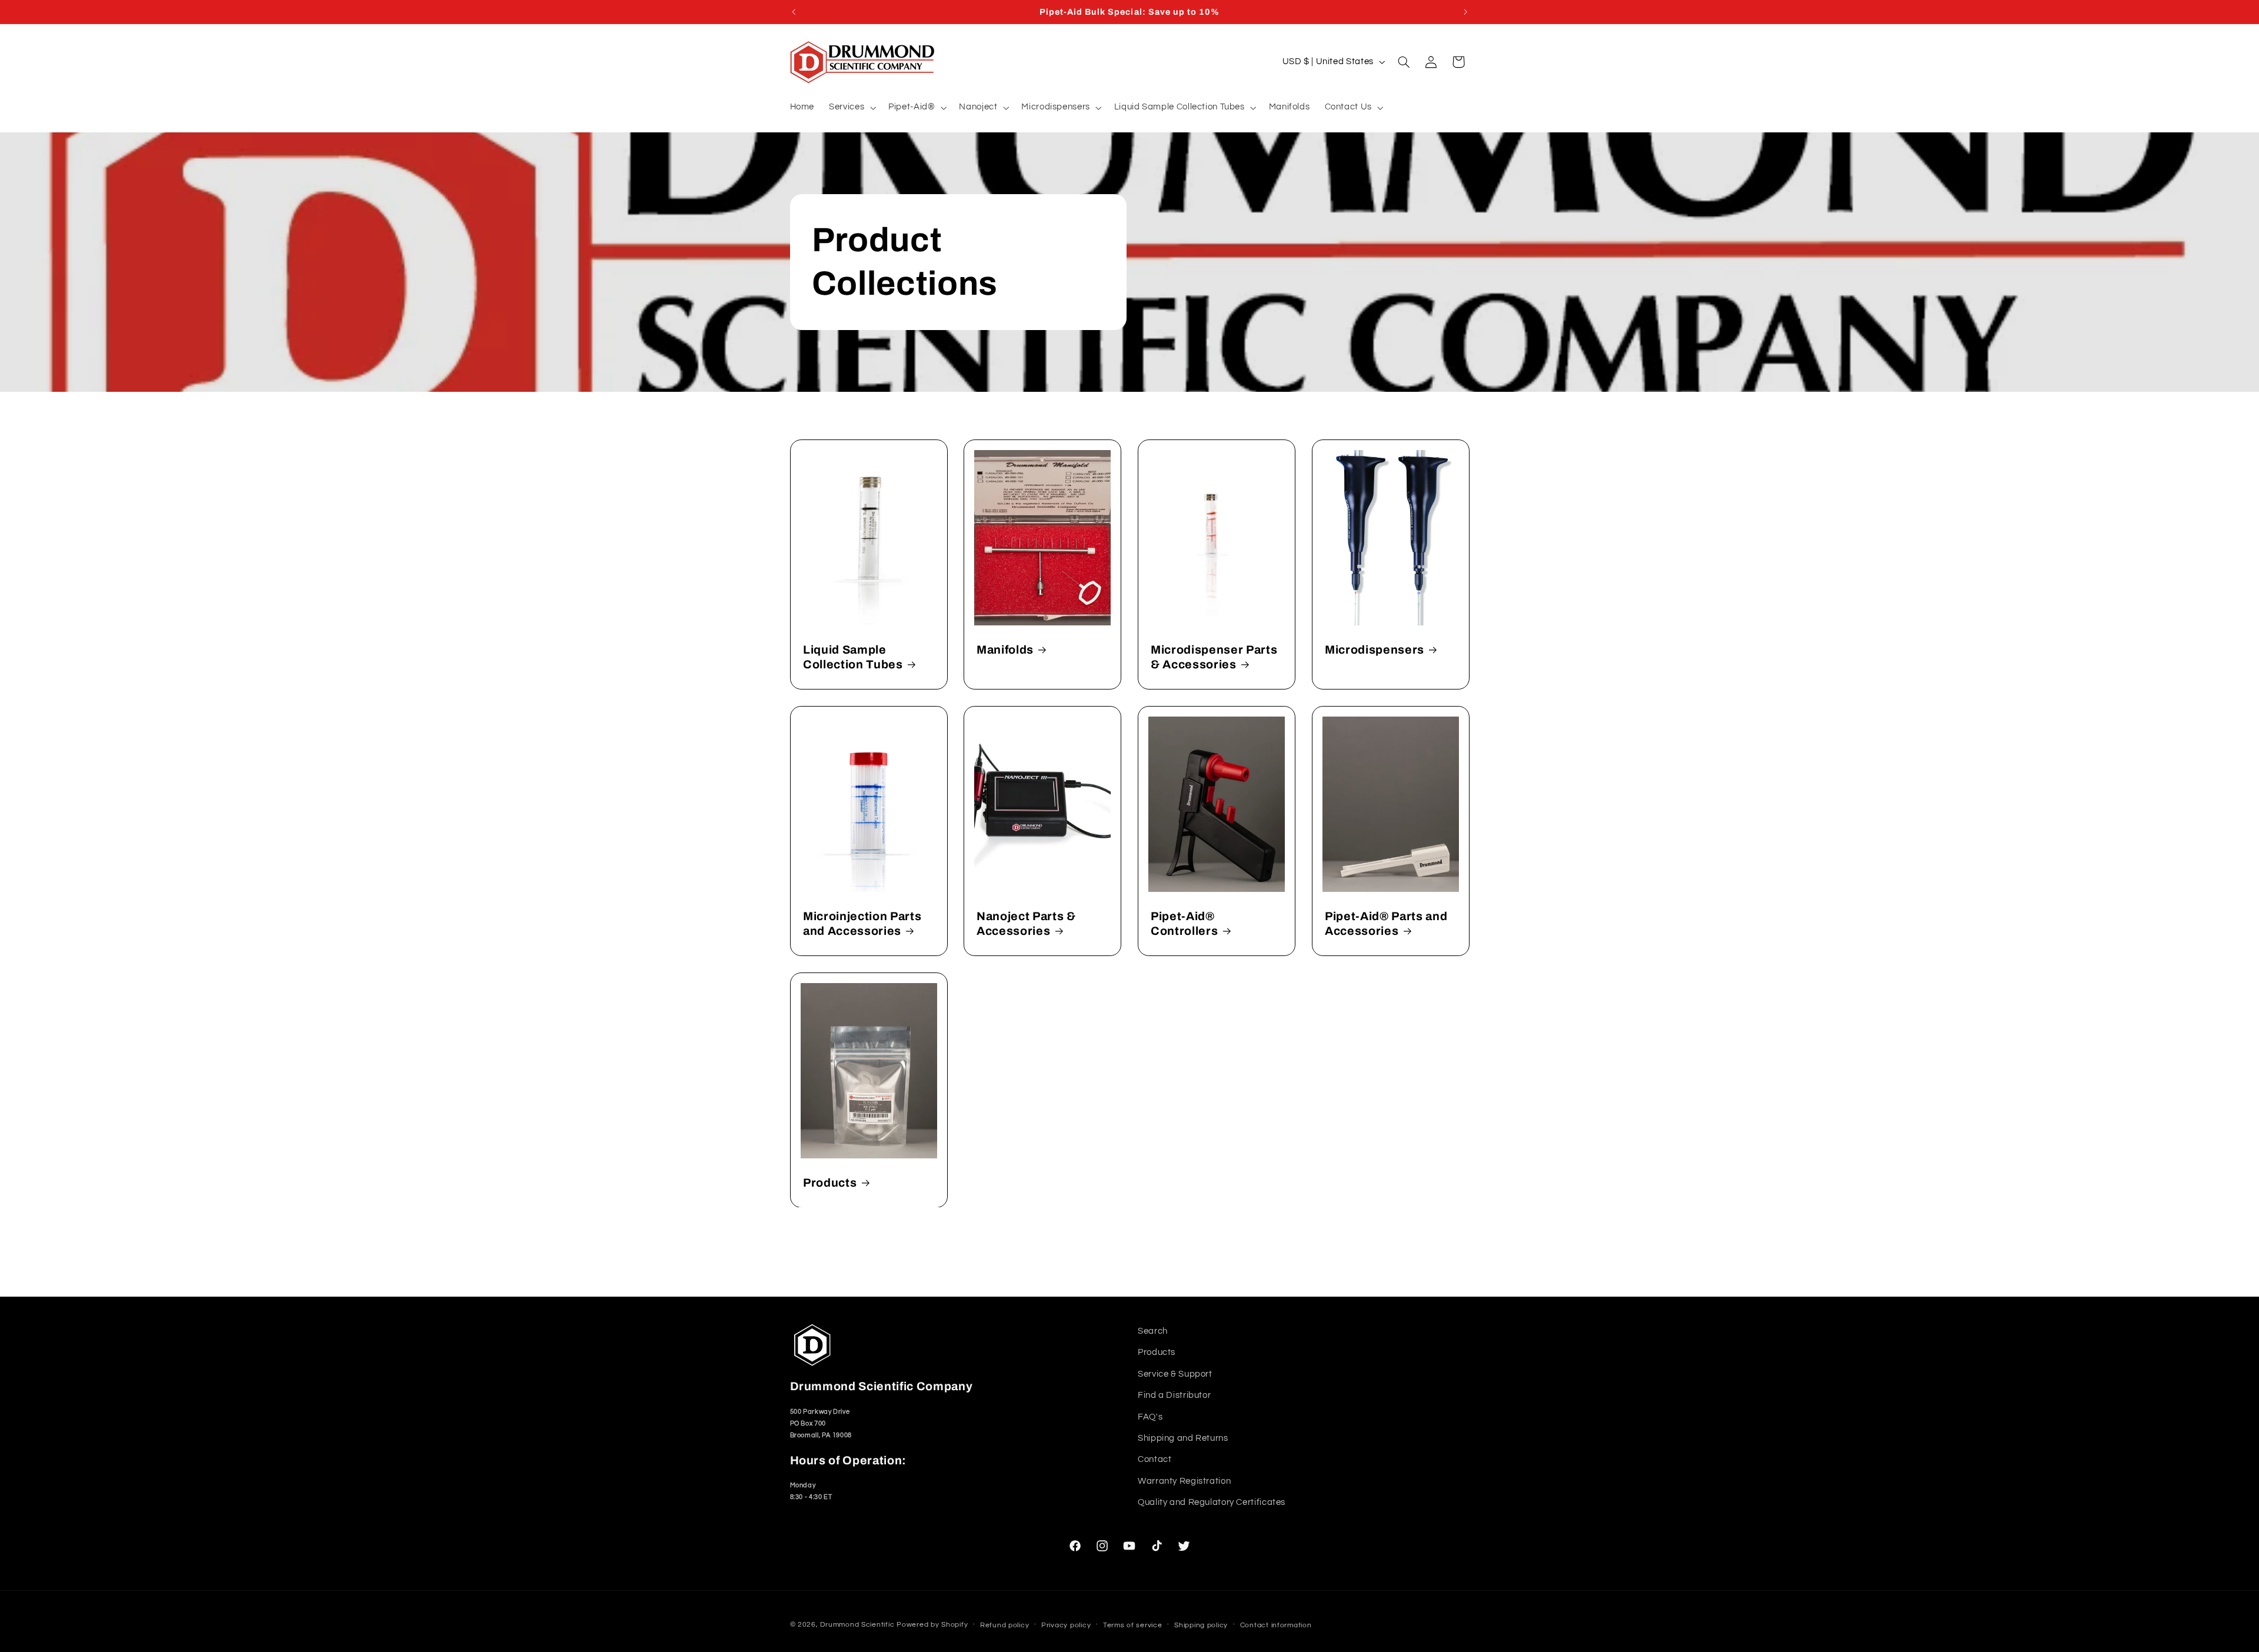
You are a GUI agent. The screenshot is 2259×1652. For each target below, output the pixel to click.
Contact (1155, 1460)
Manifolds (1005, 649)
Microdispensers (1375, 649)
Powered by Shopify (932, 1624)
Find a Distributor (1174, 1395)
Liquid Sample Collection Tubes (853, 657)
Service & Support (1175, 1374)
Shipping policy (1201, 1625)
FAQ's (1150, 1417)
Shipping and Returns (1183, 1438)
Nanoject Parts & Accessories (1026, 923)
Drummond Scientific (857, 1624)
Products (830, 1182)
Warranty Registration (1184, 1481)
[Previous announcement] (794, 12)
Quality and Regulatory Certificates (1212, 1502)
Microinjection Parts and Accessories (862, 923)
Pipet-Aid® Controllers (1184, 923)
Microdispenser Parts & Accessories (1214, 657)
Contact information (1276, 1625)
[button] (852, 108)
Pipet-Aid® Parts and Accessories (1386, 923)
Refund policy (1005, 1625)
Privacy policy (1066, 1625)
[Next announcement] (1465, 12)
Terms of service (1133, 1625)
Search (1153, 1331)
